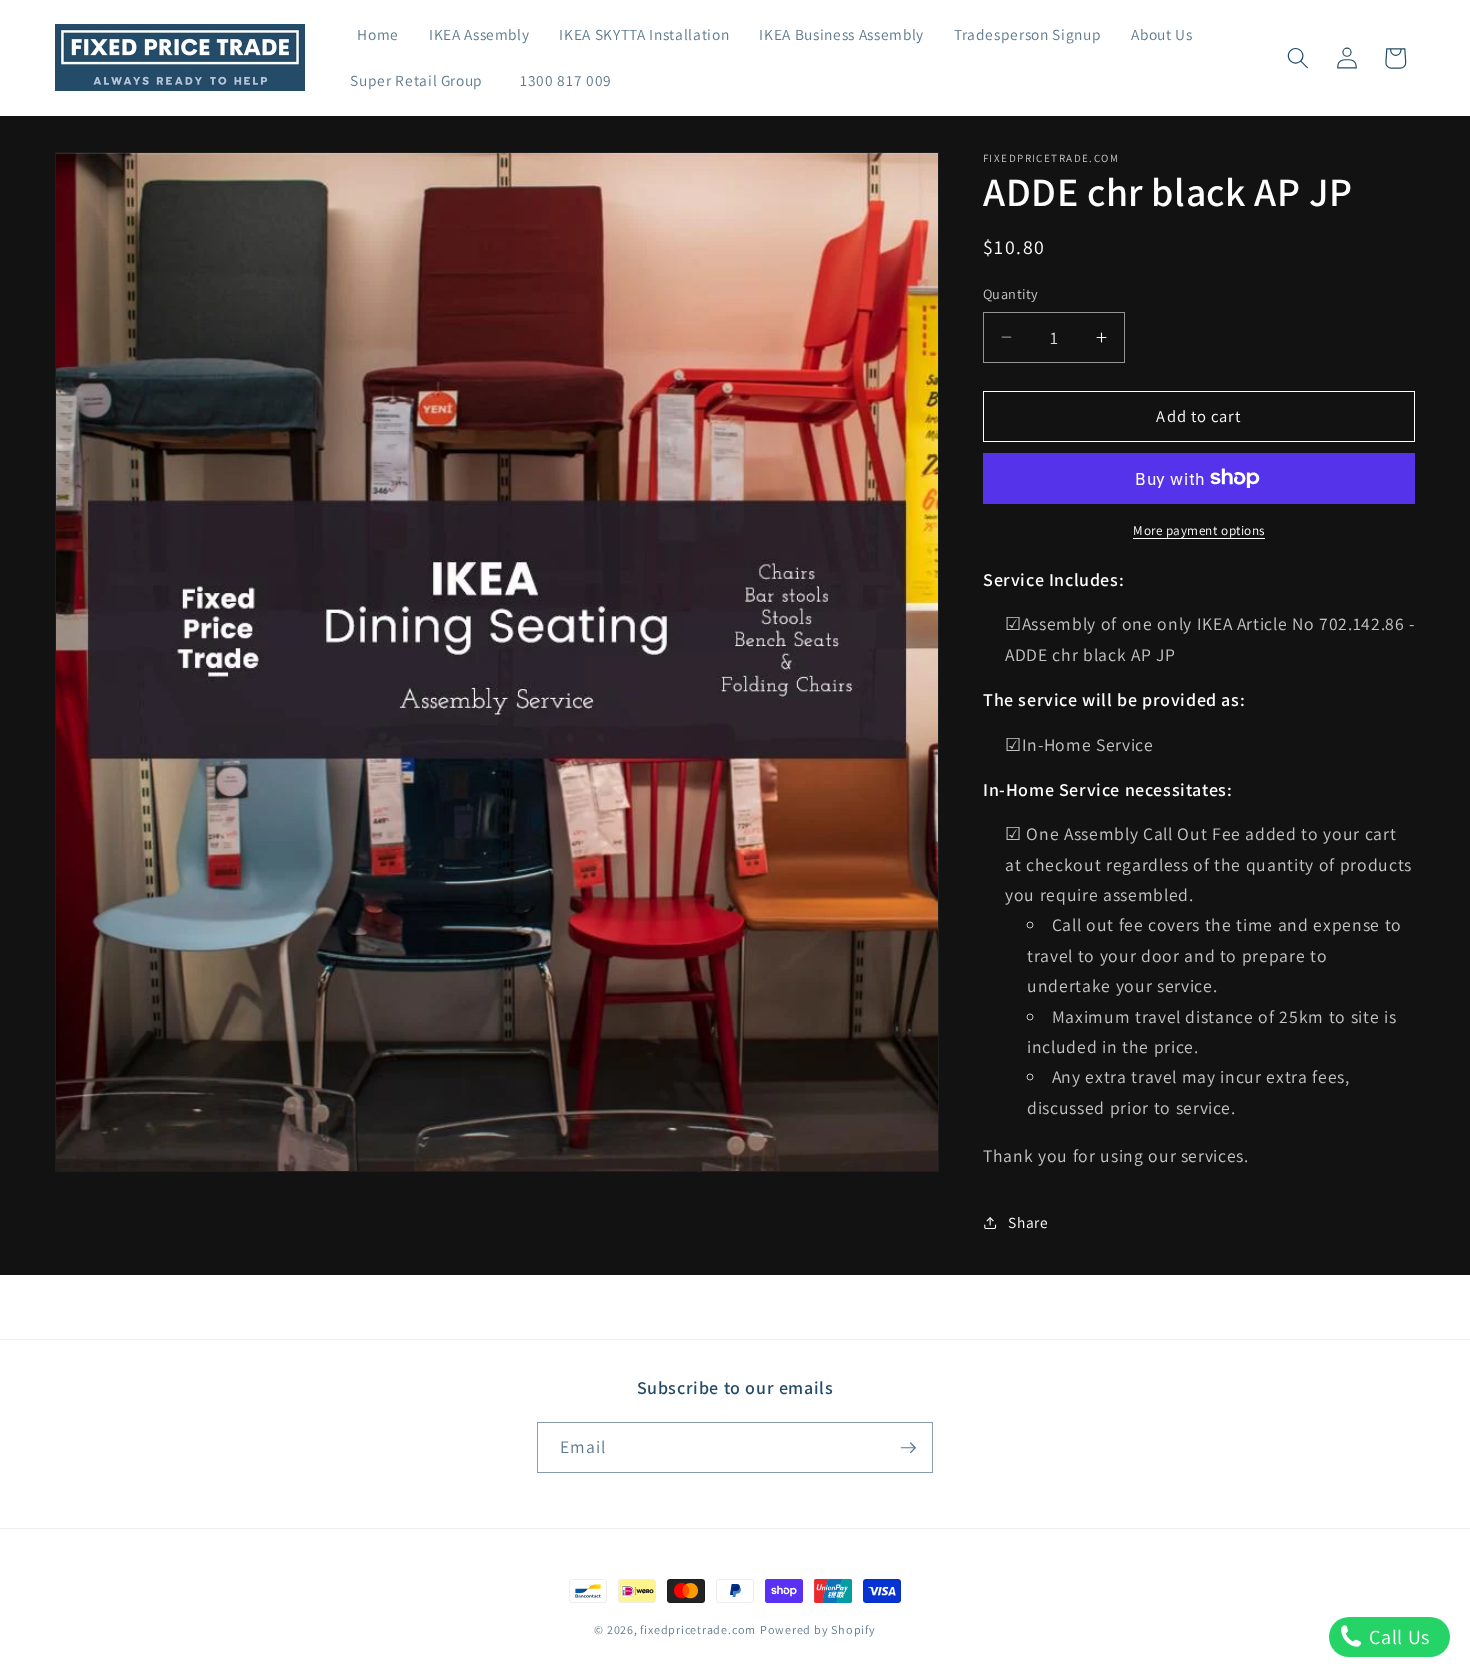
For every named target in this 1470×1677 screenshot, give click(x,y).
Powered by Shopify (818, 1629)
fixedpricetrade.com (698, 1629)
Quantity (1011, 293)
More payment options (1199, 530)
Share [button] (1028, 1222)
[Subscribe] (908, 1448)
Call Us (1397, 1637)
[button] (1298, 58)
